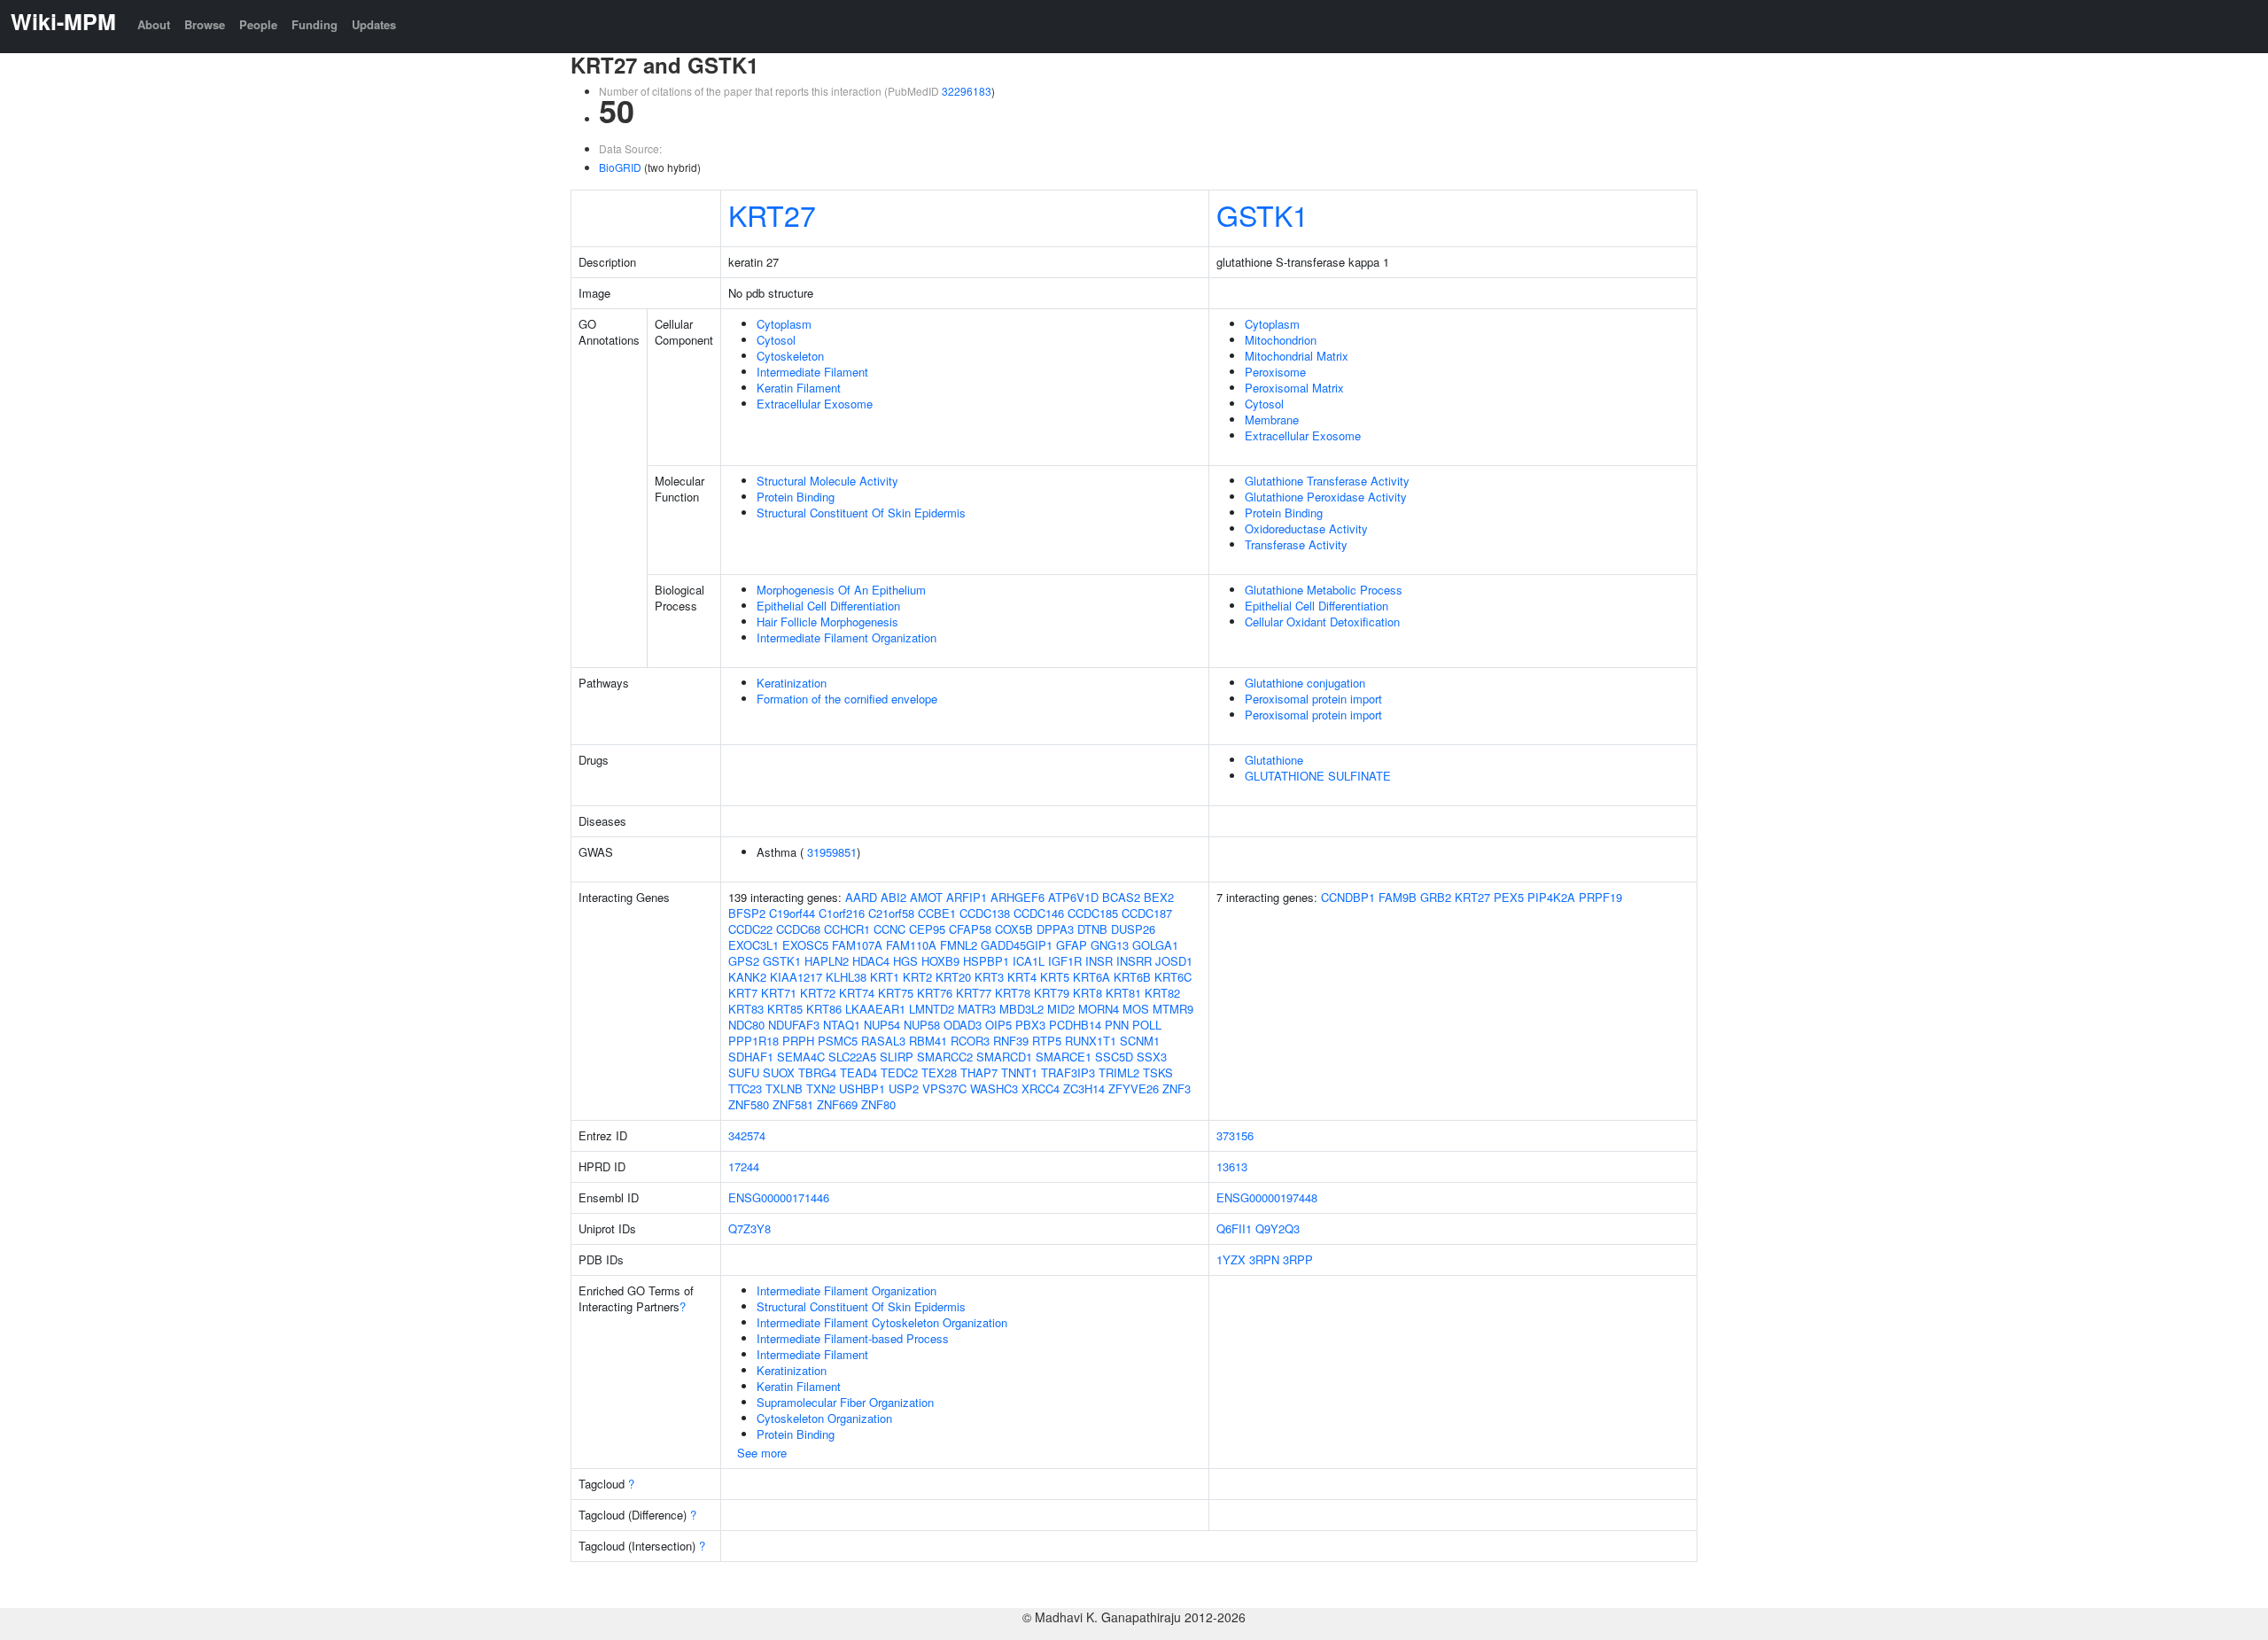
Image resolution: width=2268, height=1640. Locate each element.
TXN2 (821, 1088)
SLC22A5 (852, 1057)
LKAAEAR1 (875, 1009)
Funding (315, 24)
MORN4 (1099, 1009)
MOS (1136, 1009)
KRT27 (772, 214)
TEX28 (939, 1073)
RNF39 (1011, 1041)
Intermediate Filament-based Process (853, 1338)
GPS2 (744, 961)
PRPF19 (1600, 897)
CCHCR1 (847, 929)
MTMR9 (1173, 1009)
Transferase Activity (1296, 544)
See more (762, 1453)
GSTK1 (1262, 214)
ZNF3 (1177, 1088)
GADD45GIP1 (1017, 945)
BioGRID (620, 167)
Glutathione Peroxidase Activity (1326, 497)
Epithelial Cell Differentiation (828, 606)
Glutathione (1274, 760)
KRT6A (1091, 977)
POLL (1147, 1025)
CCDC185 (1093, 913)
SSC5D (1114, 1057)
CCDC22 (750, 929)
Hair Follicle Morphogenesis (827, 622)
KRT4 (1022, 977)
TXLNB (784, 1088)
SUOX (779, 1073)
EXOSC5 (805, 945)
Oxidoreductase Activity (1306, 529)
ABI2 (893, 897)
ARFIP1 (967, 897)
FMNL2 (959, 945)
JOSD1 (1174, 961)
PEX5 (1509, 897)
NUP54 (882, 1025)
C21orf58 (891, 913)
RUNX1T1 (1091, 1041)
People (258, 24)
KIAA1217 (796, 977)
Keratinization (792, 683)
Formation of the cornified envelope (847, 699)
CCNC (889, 929)
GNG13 (1110, 945)
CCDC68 (798, 929)
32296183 (967, 91)
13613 (1232, 1166)
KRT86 (824, 1009)
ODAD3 (963, 1025)
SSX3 (1152, 1057)
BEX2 (1159, 897)
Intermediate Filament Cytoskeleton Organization (882, 1322)
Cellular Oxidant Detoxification (1322, 622)
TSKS (1158, 1073)
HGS (905, 961)
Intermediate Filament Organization (847, 637)
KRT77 (974, 993)
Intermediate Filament (812, 372)
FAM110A (911, 945)
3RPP (1298, 1259)
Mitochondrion (1281, 340)
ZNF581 (793, 1104)
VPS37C (944, 1088)
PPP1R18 (753, 1041)
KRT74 (857, 993)
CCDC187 (1147, 913)
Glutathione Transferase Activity (1327, 481)
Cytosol (776, 340)
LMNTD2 (932, 1009)
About (154, 24)
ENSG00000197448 (1267, 1197)
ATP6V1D (1073, 897)
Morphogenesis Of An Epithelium (841, 590)
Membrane (1272, 420)
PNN (1117, 1025)
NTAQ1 (842, 1025)
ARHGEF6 (1017, 897)
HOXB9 (940, 961)
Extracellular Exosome (815, 404)
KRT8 (1087, 993)
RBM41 (928, 1041)
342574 (747, 1135)
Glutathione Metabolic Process (1324, 590)
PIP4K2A (1551, 897)
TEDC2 (899, 1073)
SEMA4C (801, 1057)
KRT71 (779, 993)
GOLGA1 (1155, 945)
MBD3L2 (1021, 1009)
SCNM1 (1140, 1041)
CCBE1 (937, 913)
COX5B (1014, 929)
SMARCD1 (1004, 1057)
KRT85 (785, 1009)
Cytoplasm (784, 324)
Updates (374, 24)
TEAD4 (858, 1073)
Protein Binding (796, 497)
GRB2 (1436, 897)
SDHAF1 (751, 1057)
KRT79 (1052, 993)
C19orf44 (792, 913)
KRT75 (896, 993)
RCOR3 (970, 1041)
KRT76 (935, 993)
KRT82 (1162, 993)
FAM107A (857, 945)
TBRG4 (817, 1073)
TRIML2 (1119, 1073)
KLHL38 (846, 977)
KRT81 (1123, 993)
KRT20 (953, 977)
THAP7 (979, 1073)
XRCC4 (1041, 1088)
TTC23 (745, 1088)
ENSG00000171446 (779, 1197)
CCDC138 (985, 913)
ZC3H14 (1084, 1088)
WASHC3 (994, 1088)
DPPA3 (1055, 929)
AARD (861, 897)
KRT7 (743, 993)
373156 (1235, 1135)
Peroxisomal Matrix (1294, 388)
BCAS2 (1121, 897)
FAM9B (1398, 897)
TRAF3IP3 (1068, 1073)
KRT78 (1013, 993)
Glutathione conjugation (1305, 683)
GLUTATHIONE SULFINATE (1318, 776)
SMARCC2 (945, 1057)
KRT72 (818, 993)
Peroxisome (1275, 372)
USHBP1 (862, 1088)
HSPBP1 (986, 961)
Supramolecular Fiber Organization (845, 1402)
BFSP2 (747, 913)
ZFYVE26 (1134, 1088)
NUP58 (922, 1025)
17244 (744, 1166)
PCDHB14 (1075, 1025)
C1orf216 (842, 913)
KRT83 (746, 1009)
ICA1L (1029, 961)
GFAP (1072, 945)
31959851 (832, 852)
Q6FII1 (1234, 1228)
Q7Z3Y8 (750, 1228)
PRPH (798, 1041)
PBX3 (1030, 1025)
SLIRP (897, 1057)
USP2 (904, 1088)
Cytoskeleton (790, 356)
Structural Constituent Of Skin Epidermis (861, 513)
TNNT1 (1019, 1073)
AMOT (926, 897)
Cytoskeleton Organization (824, 1418)
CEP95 (927, 929)
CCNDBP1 (1348, 897)
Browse (205, 24)
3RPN (1264, 1259)
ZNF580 (749, 1104)
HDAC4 (871, 961)
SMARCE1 (1064, 1057)
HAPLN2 (827, 961)
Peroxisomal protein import (1313, 699)
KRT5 (1055, 977)
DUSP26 (1133, 929)
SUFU (744, 1073)
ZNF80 (878, 1104)
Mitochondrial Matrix (1297, 356)
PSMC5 (838, 1041)
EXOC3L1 (753, 945)
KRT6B (1132, 977)
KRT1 (885, 977)
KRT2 (917, 977)
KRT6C (1173, 977)
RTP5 (1047, 1041)
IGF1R (1065, 961)
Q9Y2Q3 (1278, 1228)
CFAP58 (970, 929)
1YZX (1231, 1259)
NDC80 (746, 1025)
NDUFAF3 (794, 1025)
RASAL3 (883, 1041)
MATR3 (977, 1009)
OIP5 (998, 1025)
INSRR (1134, 961)
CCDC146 (1039, 913)
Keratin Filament (799, 388)
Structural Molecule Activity (827, 481)
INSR (1099, 961)
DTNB (1092, 929)
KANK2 (747, 977)
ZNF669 (837, 1104)
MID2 (1061, 1009)
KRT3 (989, 977)
